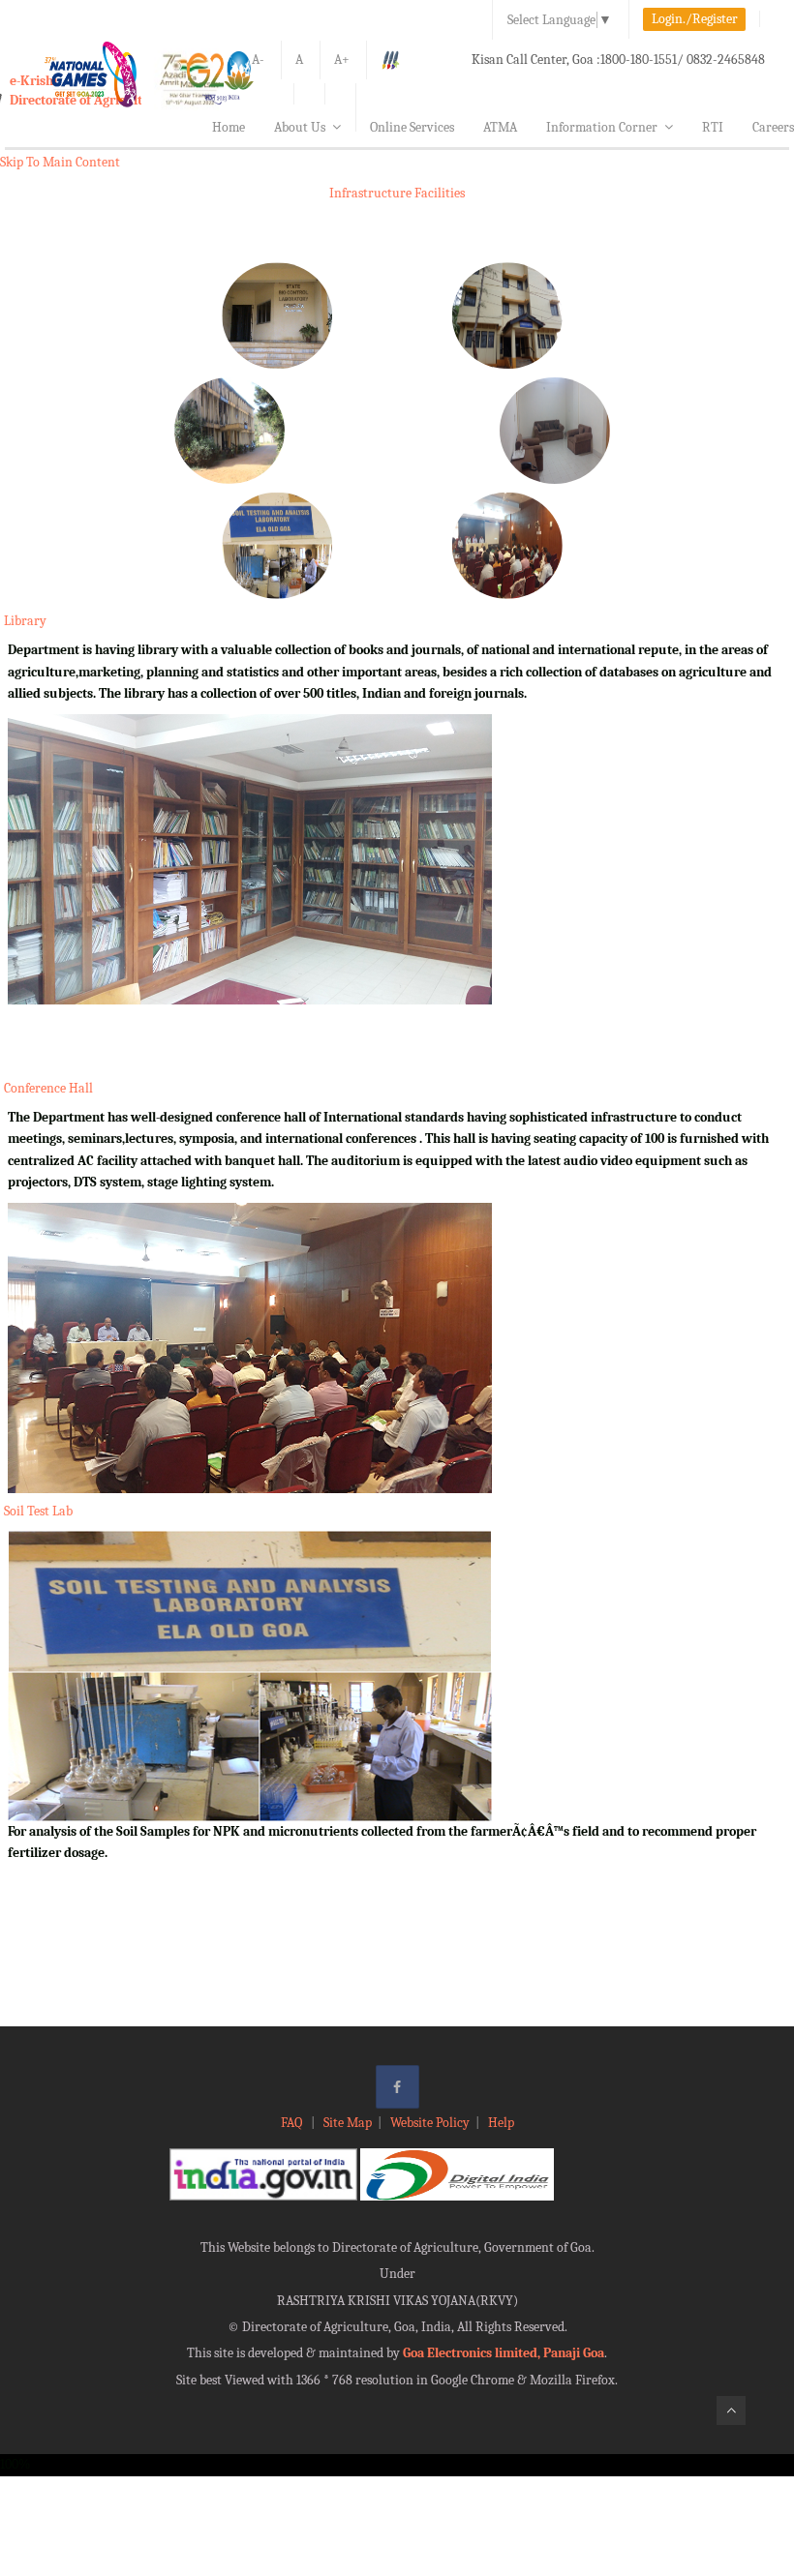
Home (229, 127)
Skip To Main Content (60, 162)
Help (501, 2123)
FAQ (293, 2123)
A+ (342, 60)
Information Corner (602, 127)
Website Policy (430, 2123)
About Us (300, 127)
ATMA (500, 127)
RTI (713, 127)
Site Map (348, 2123)
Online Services (412, 127)
